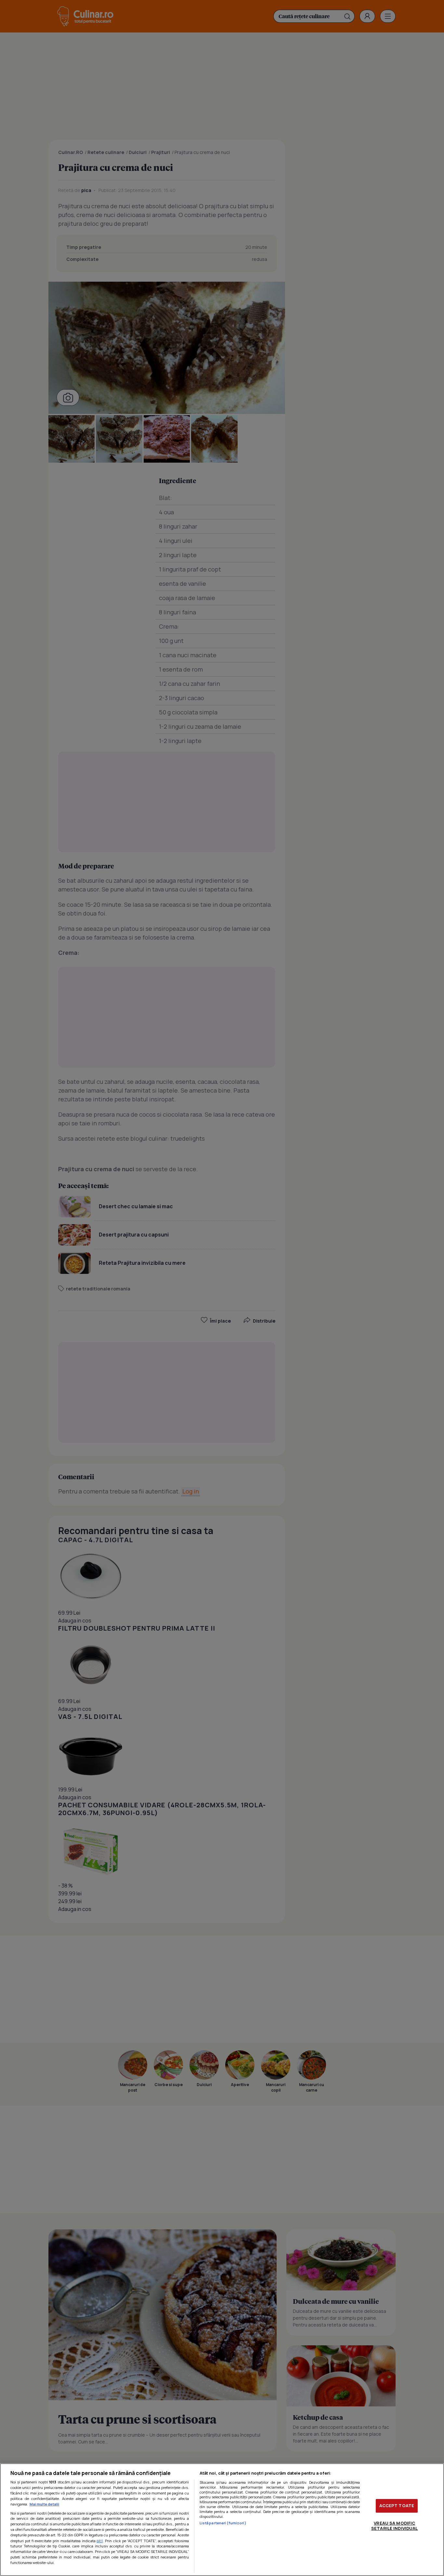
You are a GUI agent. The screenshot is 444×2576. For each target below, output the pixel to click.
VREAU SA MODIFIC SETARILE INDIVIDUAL (394, 2526)
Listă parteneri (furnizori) (223, 2523)
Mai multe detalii (44, 2504)
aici (100, 2541)
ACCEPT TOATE (397, 2506)
